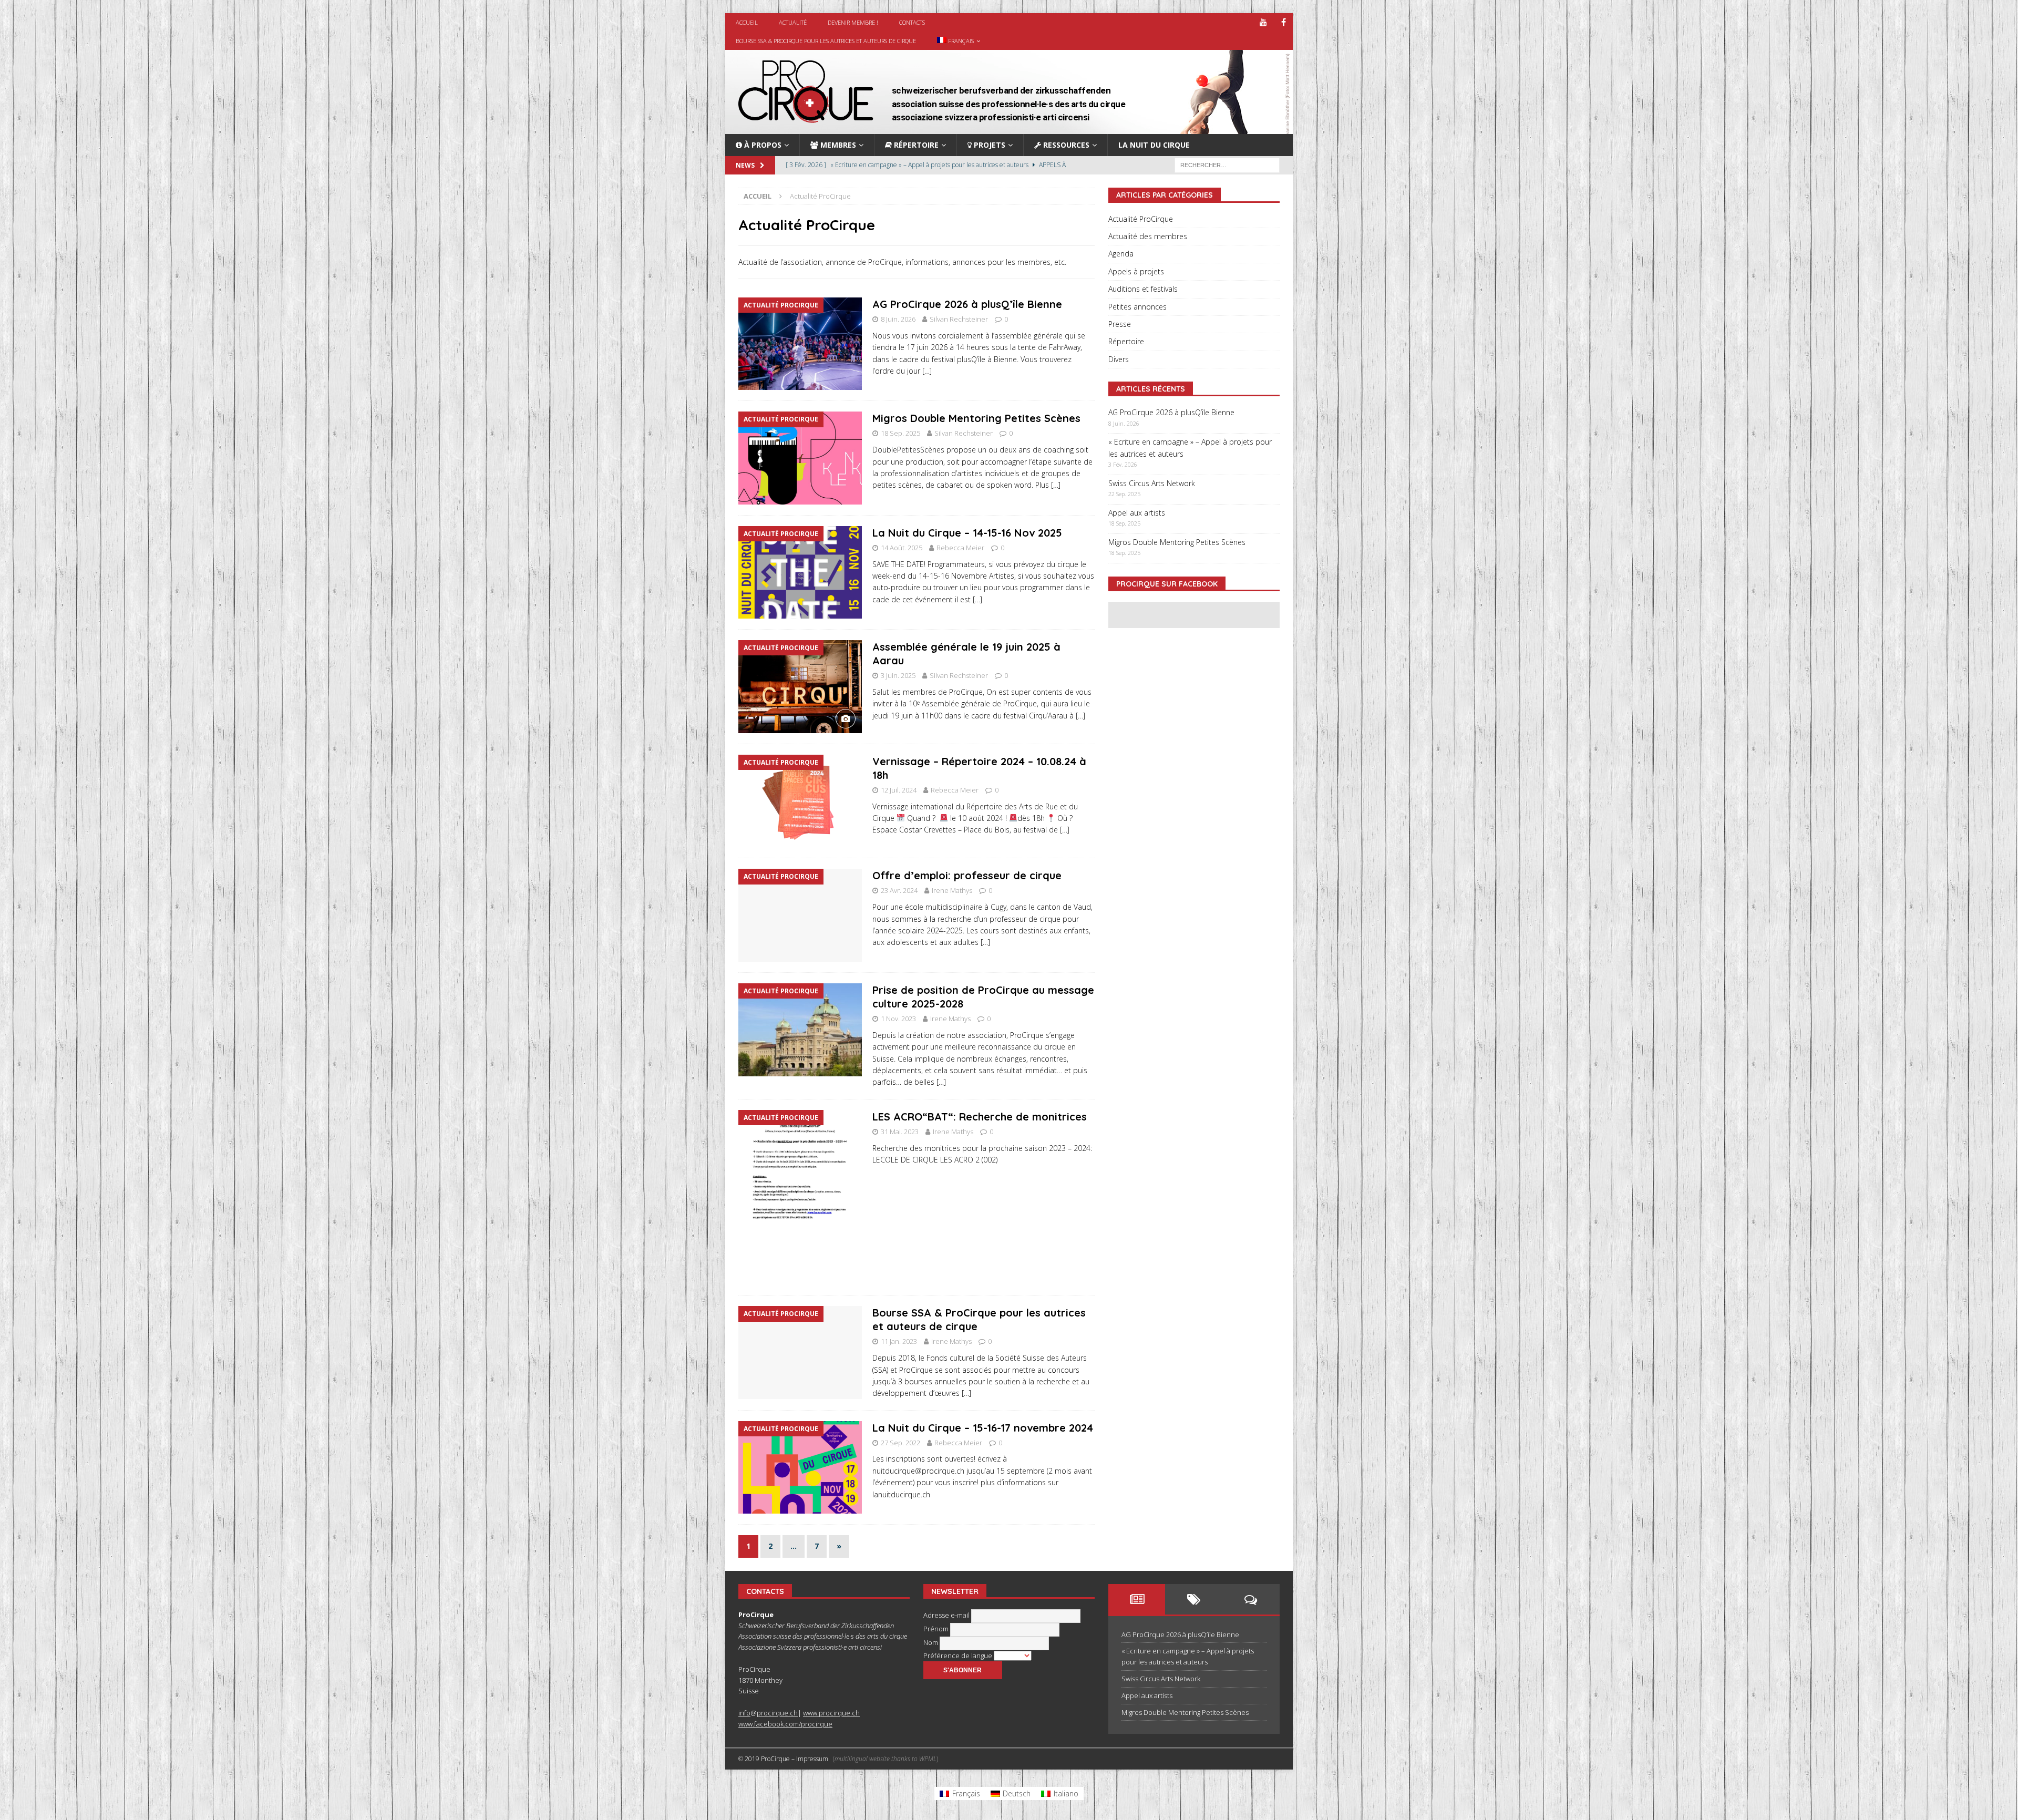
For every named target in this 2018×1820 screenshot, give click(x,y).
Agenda (1121, 254)
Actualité (793, 22)
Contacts (912, 22)
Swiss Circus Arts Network (1152, 483)
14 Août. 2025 (902, 548)
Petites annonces (1137, 307)
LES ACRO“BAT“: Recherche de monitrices (980, 1117)
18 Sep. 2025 (900, 433)
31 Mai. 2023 (900, 1132)
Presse (1120, 324)
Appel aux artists (1137, 513)
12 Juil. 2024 (899, 790)
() (886, 1759)
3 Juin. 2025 (898, 675)
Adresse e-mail (947, 1615)
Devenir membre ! (853, 22)
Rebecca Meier (960, 548)
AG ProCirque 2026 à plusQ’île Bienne (967, 304)
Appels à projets (1136, 271)
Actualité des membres (1148, 236)
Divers (1119, 359)
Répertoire (1126, 341)
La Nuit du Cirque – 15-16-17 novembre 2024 (983, 1428)
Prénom (937, 1629)
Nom (931, 1642)
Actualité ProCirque (1141, 219)
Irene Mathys (952, 890)
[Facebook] (1284, 22)
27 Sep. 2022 (900, 1443)
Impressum (812, 1759)
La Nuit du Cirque (1154, 145)
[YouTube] (1263, 22)
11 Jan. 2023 (899, 1341)
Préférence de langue (959, 1656)
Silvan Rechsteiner (959, 319)
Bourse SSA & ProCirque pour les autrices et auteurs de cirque (826, 41)
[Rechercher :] (1227, 165)
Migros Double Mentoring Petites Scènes (976, 418)
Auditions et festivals (1143, 289)
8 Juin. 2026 (898, 319)
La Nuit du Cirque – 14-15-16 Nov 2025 (967, 533)
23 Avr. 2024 (899, 890)
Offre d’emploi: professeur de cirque (967, 875)
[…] (927, 371)
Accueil (747, 22)
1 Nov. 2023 (898, 1019)
